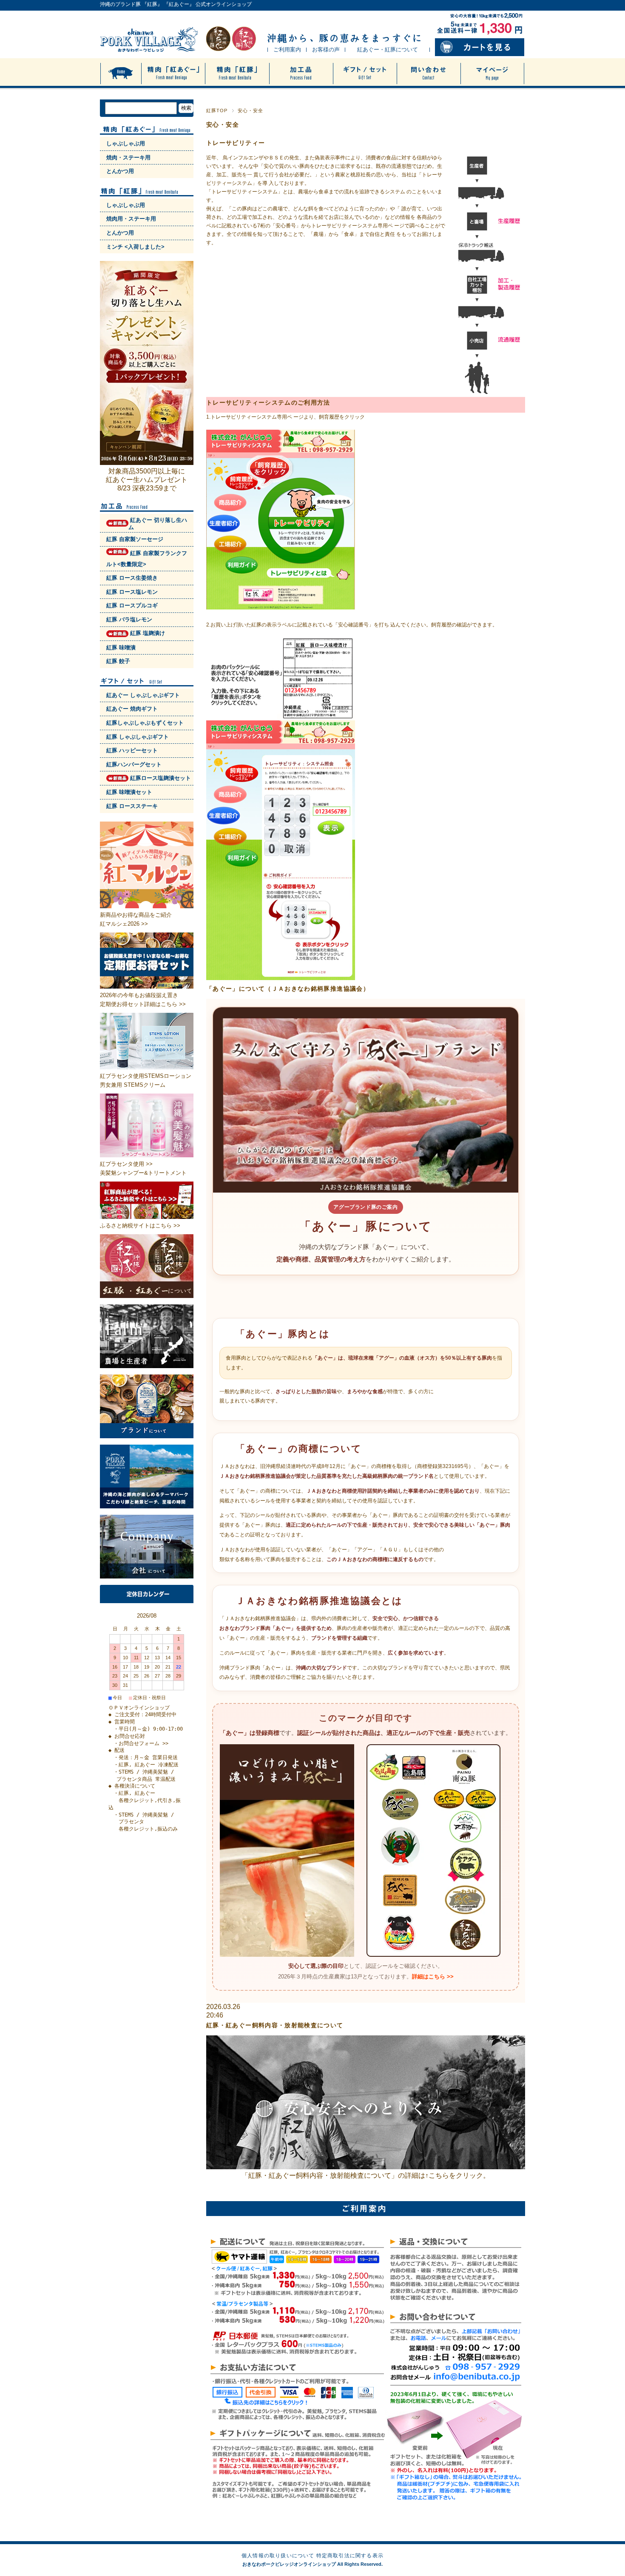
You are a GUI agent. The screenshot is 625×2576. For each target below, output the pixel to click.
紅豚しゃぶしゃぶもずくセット (145, 723)
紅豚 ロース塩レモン (132, 592)
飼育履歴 (329, 417)
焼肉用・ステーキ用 (131, 219)
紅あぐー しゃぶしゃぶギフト (143, 695)
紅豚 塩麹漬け (147, 633)
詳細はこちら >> (433, 1977)
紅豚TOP (217, 111)
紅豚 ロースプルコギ (132, 605)
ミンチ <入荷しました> (135, 247)
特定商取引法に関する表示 (350, 2556)
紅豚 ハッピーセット (132, 750)
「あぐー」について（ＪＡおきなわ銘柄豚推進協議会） (288, 989)
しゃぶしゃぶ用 (126, 143)
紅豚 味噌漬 (121, 648)
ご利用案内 (287, 50)
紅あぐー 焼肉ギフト (132, 709)
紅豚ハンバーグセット (134, 764)
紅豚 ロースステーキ (132, 806)
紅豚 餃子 (118, 661)
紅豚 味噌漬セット (129, 792)
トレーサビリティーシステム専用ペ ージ (358, 226)
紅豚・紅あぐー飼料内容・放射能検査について (275, 2025)
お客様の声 (326, 50)
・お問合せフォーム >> (141, 1743)
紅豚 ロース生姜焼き (132, 578)
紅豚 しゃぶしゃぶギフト (138, 737)
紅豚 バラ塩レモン (129, 619)
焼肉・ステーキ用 (128, 157)
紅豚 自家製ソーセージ (135, 539)
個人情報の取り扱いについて (278, 2556)
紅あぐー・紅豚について (388, 50)
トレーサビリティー (236, 143)
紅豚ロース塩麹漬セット (160, 778)
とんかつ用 (120, 171)
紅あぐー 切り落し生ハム (158, 524)
